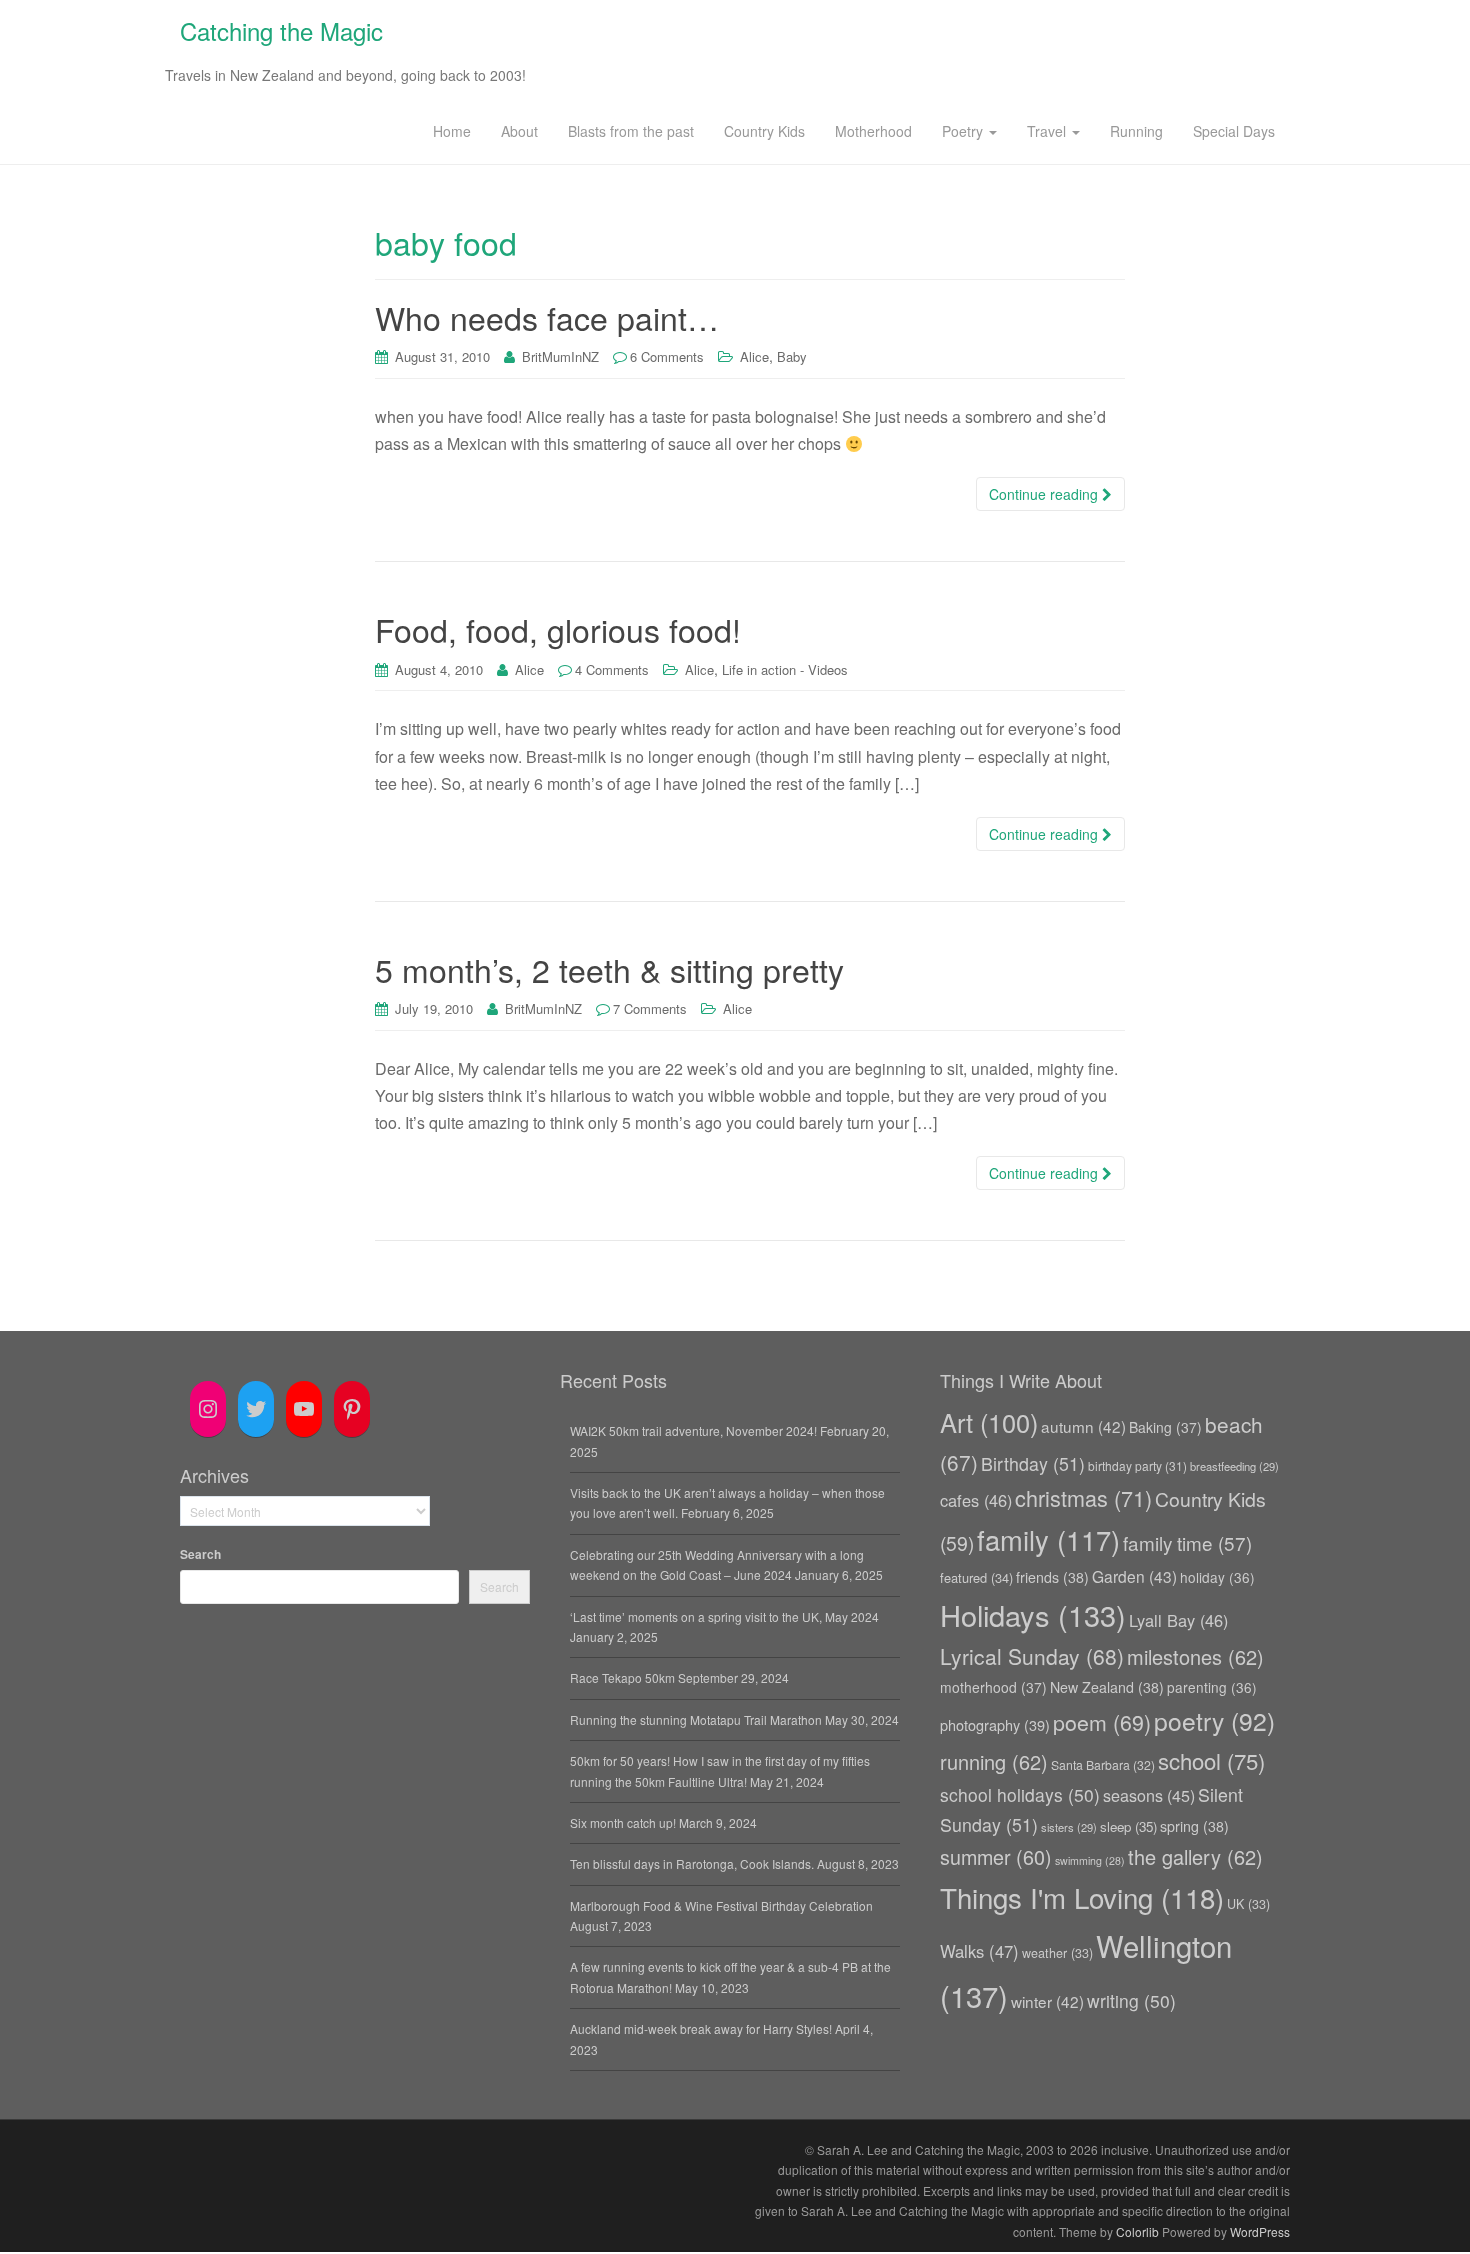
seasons (1149, 1795)
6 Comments (667, 356)
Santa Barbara (1103, 1764)
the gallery (1195, 1856)
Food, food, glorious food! (558, 629)
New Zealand (1107, 1687)
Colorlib (1137, 2231)
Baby (792, 356)
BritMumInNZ (560, 356)
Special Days (1234, 131)
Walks (979, 1951)
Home (452, 131)
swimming (1090, 1860)
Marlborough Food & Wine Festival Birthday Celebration (721, 1905)
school (1211, 1760)
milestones (1195, 1656)
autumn (1083, 1426)
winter (1047, 2001)
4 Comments (612, 669)
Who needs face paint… (547, 317)
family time (1187, 1542)
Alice (754, 356)
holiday (1217, 1577)
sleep (1128, 1826)
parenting (1212, 1687)
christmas (1083, 1497)
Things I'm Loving (1082, 1897)
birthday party (1137, 1465)
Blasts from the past (631, 131)
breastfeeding (1234, 1466)
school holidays (1020, 1794)
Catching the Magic (281, 30)
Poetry (964, 131)
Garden (1134, 1576)
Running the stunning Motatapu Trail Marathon (696, 1719)
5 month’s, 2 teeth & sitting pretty (609, 969)
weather (1057, 1953)
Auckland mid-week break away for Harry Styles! (701, 2028)
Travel (1048, 131)
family (1048, 1539)
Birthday (1033, 1463)
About (519, 131)
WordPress (1260, 2231)
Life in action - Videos (785, 669)
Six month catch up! (623, 1822)
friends (1052, 1577)
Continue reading (1045, 494)
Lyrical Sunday (1032, 1656)
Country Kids (764, 131)
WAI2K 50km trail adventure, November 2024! (693, 1430)
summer (996, 1856)
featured (976, 1577)
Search (200, 1554)
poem (1102, 1721)
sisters (1069, 1827)
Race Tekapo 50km (622, 1677)
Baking (1165, 1427)
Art (989, 1422)
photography (995, 1724)
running (994, 1761)
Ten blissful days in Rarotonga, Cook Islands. (692, 1863)
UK (1248, 1904)
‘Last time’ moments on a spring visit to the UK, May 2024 (724, 1616)
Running (1136, 131)
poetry (1214, 1720)
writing (1131, 2000)
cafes (976, 1500)
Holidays (1033, 1614)
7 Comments (650, 1008)
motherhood (993, 1687)
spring (1194, 1826)
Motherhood (873, 131)
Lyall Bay (1178, 1620)
